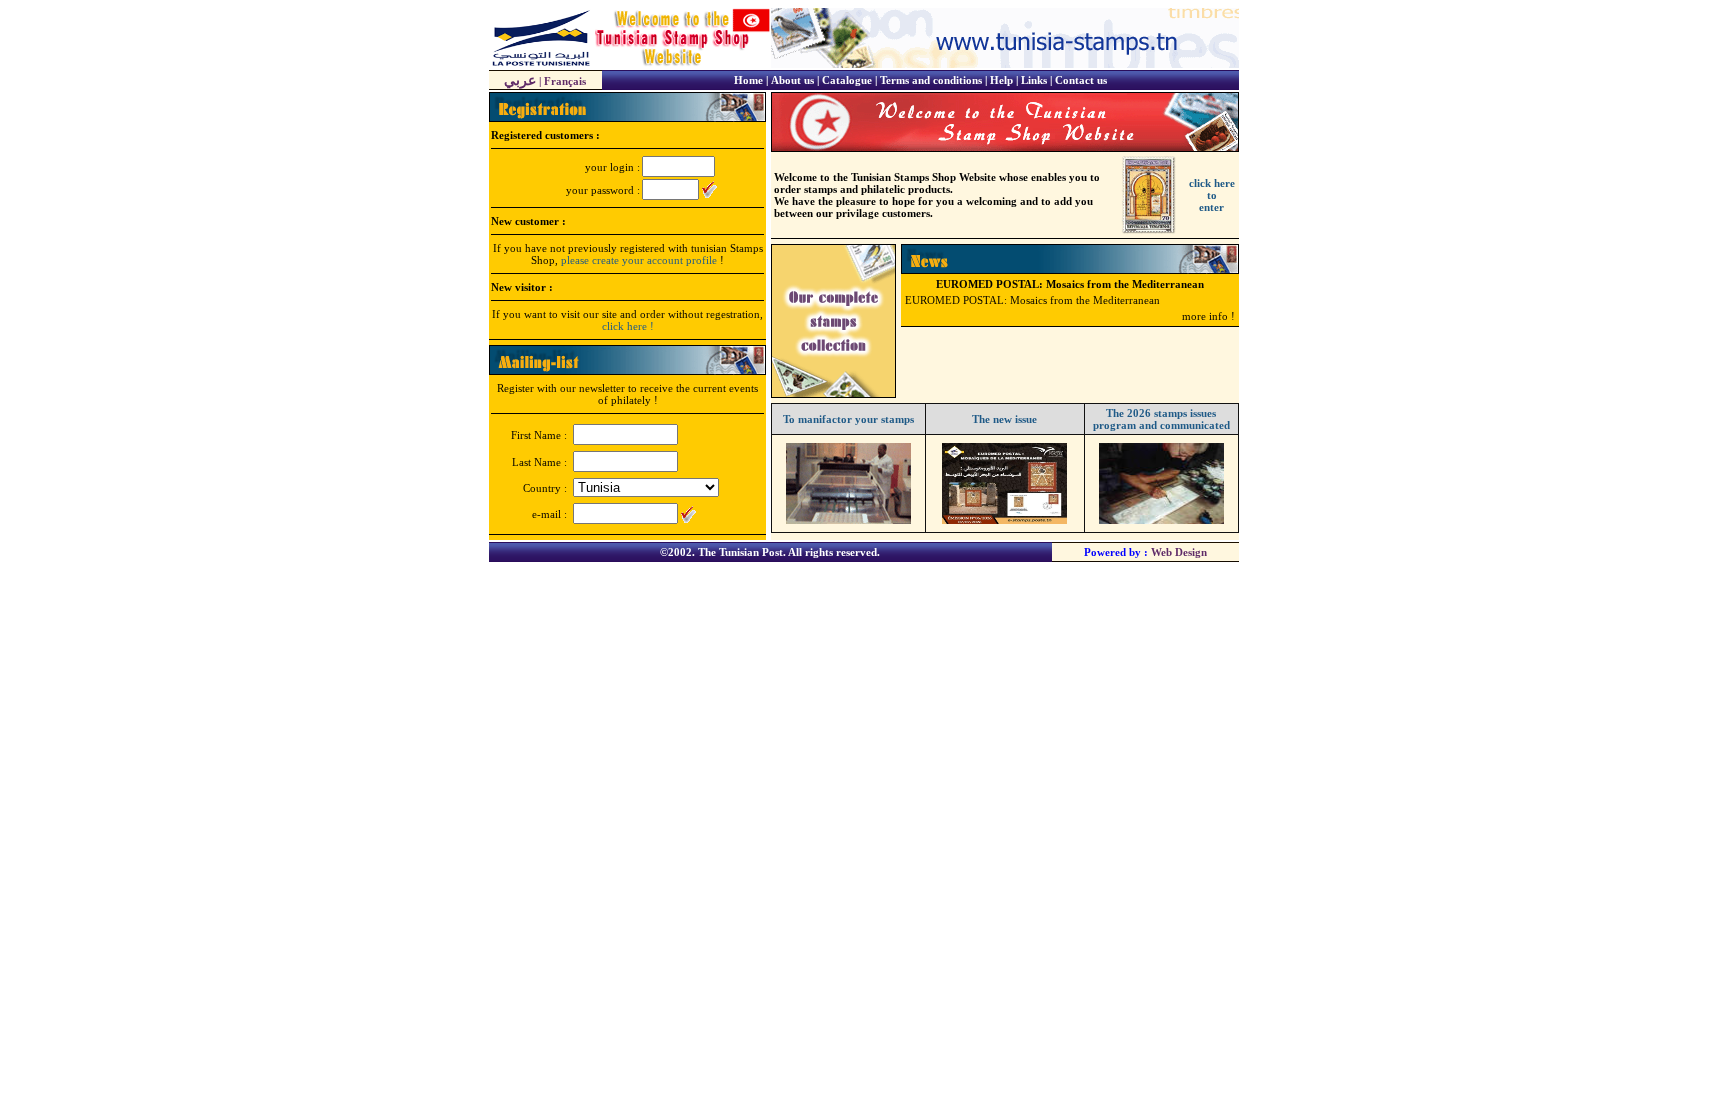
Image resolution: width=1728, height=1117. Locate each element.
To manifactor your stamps (848, 419)
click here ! (628, 326)
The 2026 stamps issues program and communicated (1161, 419)
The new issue (1004, 419)
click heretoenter (1212, 195)
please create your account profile (639, 260)
